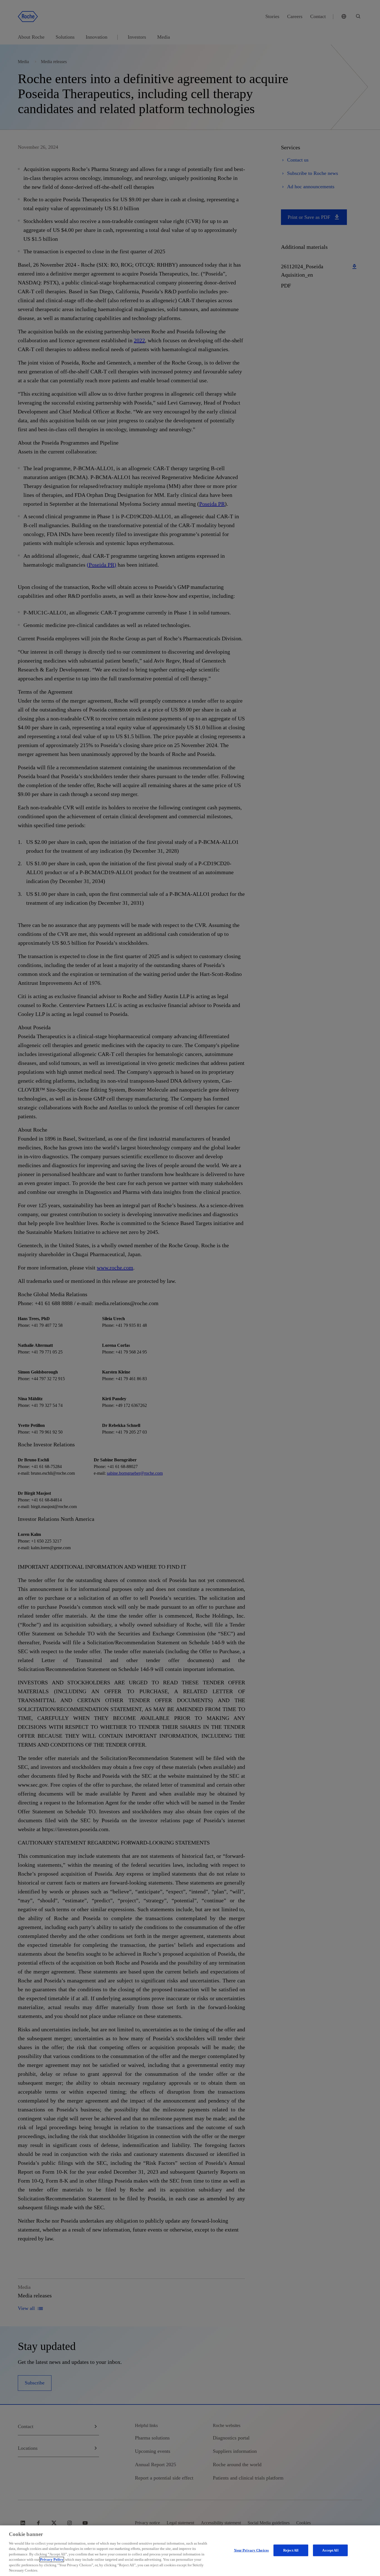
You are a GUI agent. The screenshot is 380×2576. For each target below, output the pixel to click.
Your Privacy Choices (251, 2550)
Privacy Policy (52, 2559)
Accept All (330, 2550)
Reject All (291, 2550)
